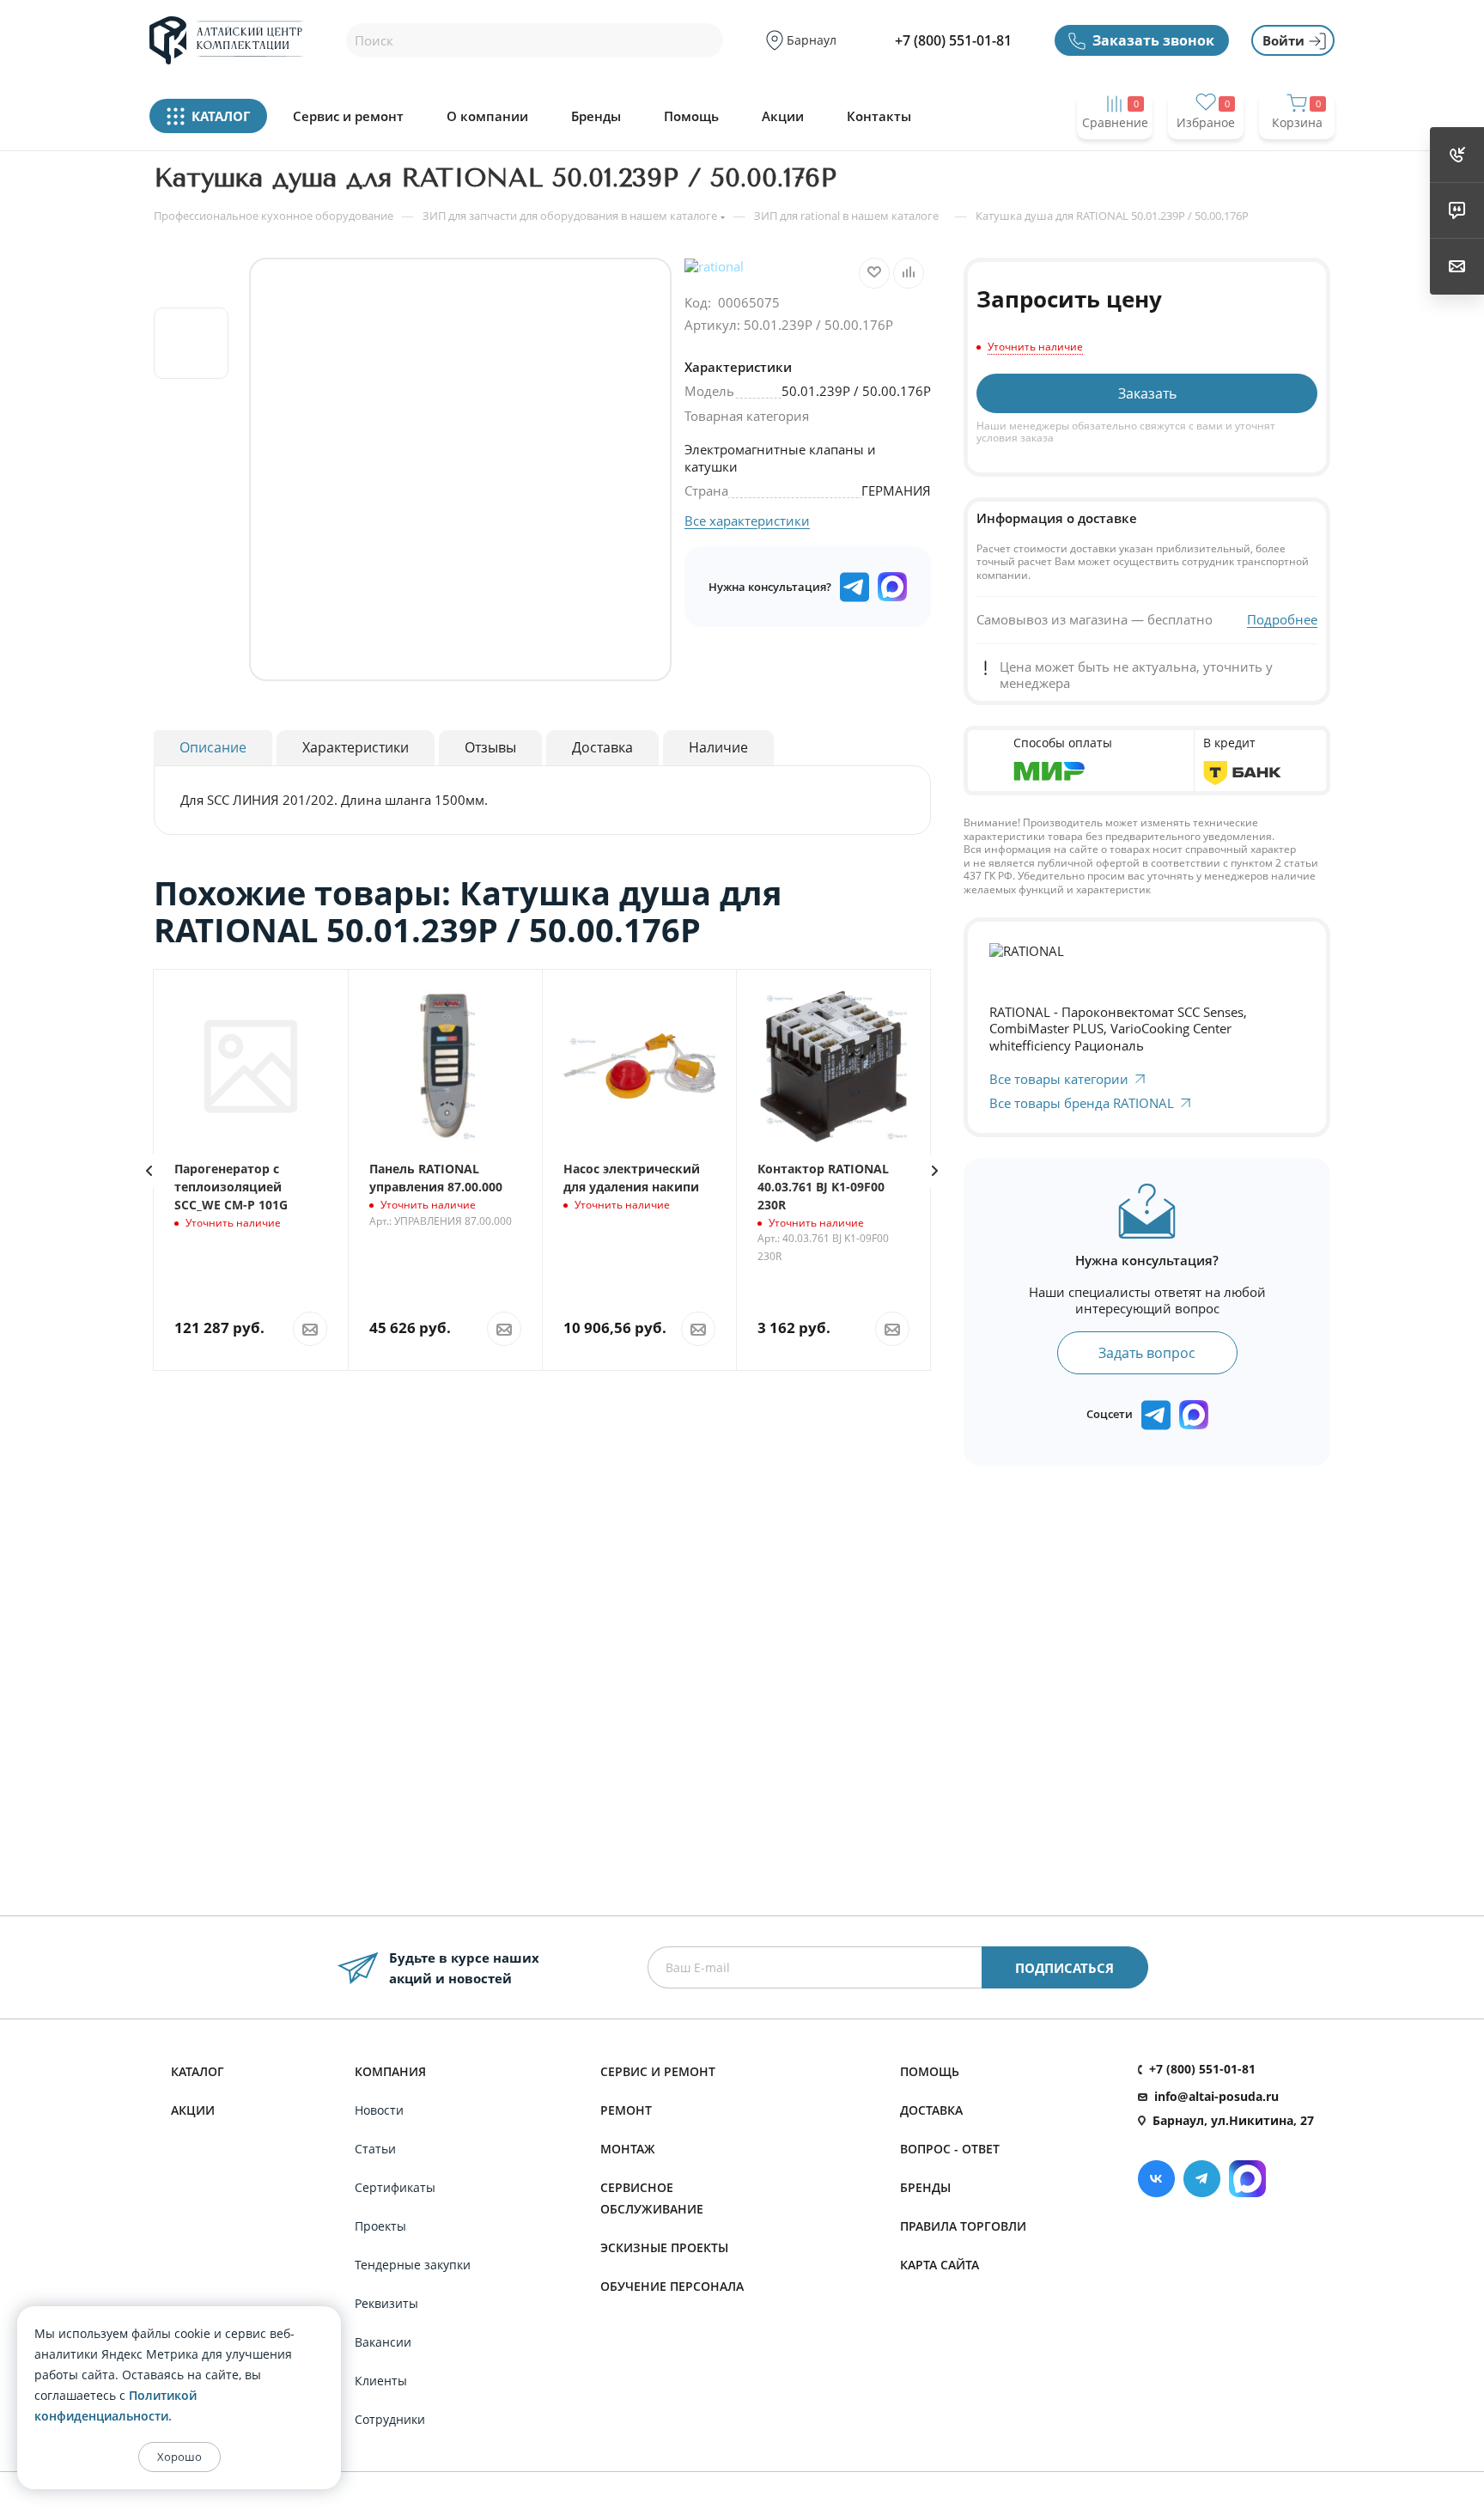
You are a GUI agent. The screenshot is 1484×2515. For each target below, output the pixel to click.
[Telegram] (1202, 2179)
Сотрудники (390, 2419)
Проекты (380, 2226)
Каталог (198, 2071)
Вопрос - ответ (950, 2149)
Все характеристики (747, 521)
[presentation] (149, 1171)
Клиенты (381, 2381)
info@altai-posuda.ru (1216, 2096)
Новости (379, 2110)
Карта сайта (940, 2265)
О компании (487, 116)
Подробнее (1282, 620)
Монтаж (628, 2149)
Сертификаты (395, 2187)
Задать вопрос (1147, 1353)
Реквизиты (386, 2303)
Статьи (375, 2149)
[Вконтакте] (1156, 2179)
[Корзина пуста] (1297, 156)
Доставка (931, 2110)
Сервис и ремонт (348, 116)
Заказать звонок (1153, 40)
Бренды (596, 116)
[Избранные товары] (1206, 156)
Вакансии (383, 2342)
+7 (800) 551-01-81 (953, 40)
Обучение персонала (672, 2286)
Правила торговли (963, 2226)
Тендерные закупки (413, 2265)
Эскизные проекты (664, 2247)
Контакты (879, 116)
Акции (783, 116)
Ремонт (626, 2110)
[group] (460, 469)
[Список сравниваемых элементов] (1115, 156)
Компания (390, 2071)
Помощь (691, 116)
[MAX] (892, 587)
